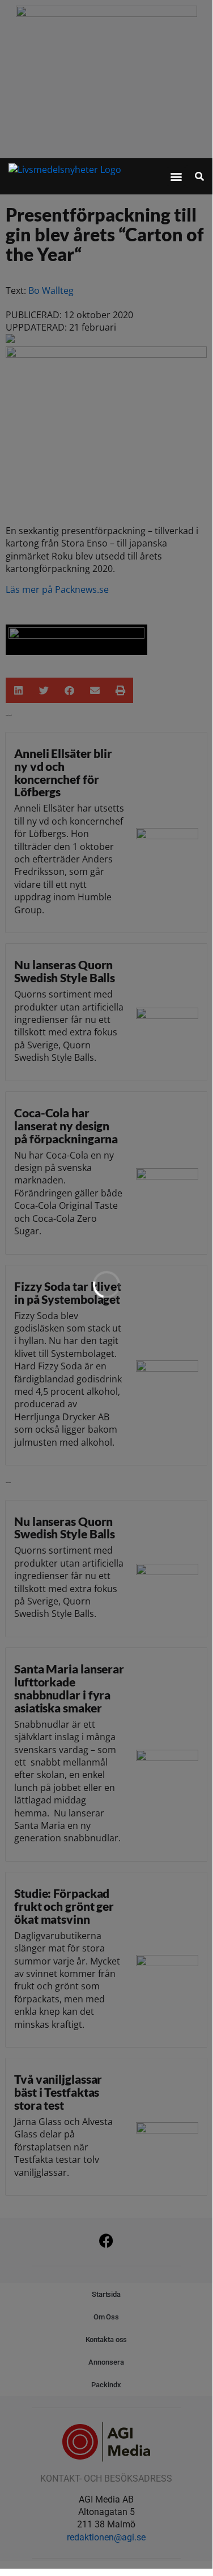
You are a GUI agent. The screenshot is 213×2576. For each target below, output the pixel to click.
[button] (176, 177)
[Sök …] (199, 176)
